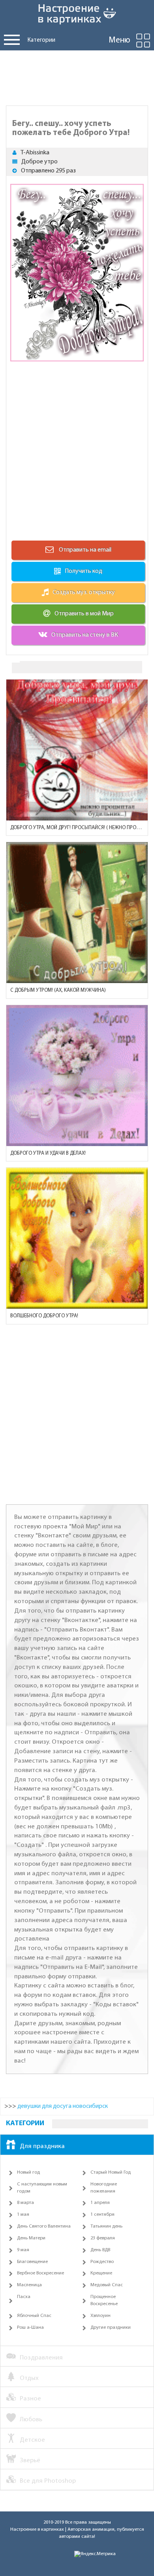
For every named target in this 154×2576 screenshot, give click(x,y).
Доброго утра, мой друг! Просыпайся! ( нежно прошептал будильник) (77, 828)
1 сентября (102, 2215)
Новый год (28, 2172)
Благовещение (32, 2262)
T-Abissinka (35, 153)
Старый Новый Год (111, 2172)
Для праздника (42, 2146)
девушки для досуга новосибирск (63, 2106)
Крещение (101, 2273)
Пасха (24, 2297)
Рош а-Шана (30, 2328)
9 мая (23, 2250)
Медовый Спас (107, 2285)
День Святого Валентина (44, 2226)
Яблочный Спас (34, 2316)
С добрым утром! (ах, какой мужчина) (58, 990)
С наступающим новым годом (42, 2188)
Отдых (29, 2378)
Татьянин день (106, 2226)
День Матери (31, 2238)
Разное (30, 2399)
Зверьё (30, 2460)
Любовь (31, 2420)
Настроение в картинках (37, 2530)
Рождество (102, 2262)
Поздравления (41, 2358)
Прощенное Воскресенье (104, 2300)
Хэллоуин (100, 2316)
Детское (32, 2440)
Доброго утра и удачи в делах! (48, 1153)
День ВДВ (100, 2250)
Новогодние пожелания (104, 2188)
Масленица (29, 2285)
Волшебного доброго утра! (44, 1316)
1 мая (23, 2215)
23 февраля (103, 2238)
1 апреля (100, 2203)
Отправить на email (85, 550)
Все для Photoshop (48, 2481)
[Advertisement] (77, 76)
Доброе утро (39, 162)
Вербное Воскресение (40, 2273)
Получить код (84, 571)
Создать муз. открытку (84, 593)
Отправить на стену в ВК (85, 635)
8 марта (25, 2203)
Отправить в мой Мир (84, 614)
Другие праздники (111, 2328)
